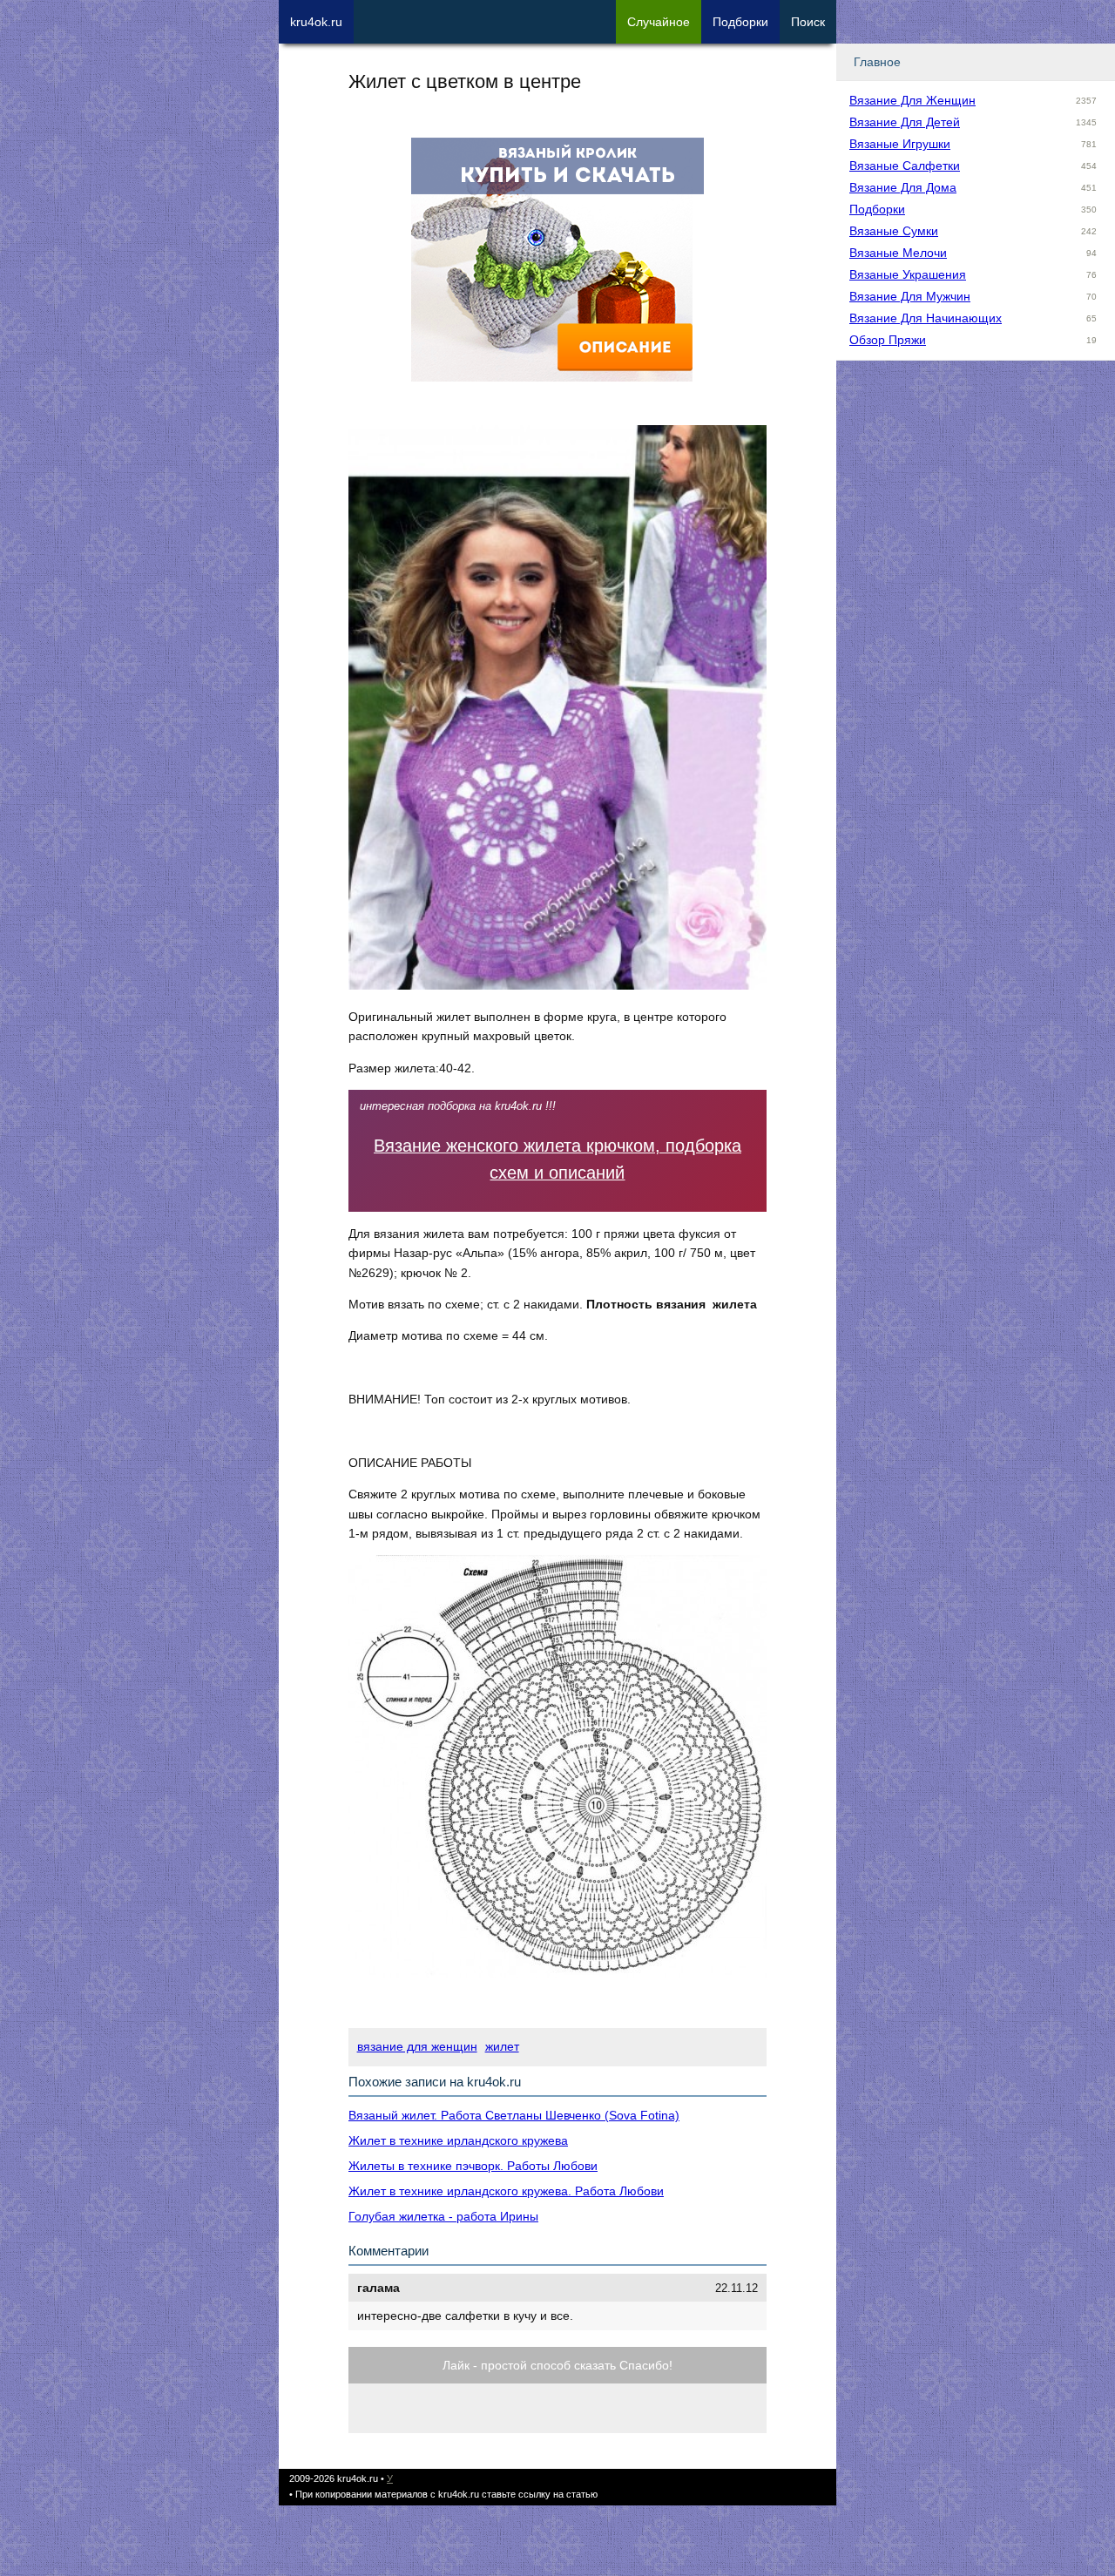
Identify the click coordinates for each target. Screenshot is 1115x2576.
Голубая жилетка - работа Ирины (443, 2216)
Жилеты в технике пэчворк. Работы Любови (473, 2166)
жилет (502, 2046)
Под (740, 22)
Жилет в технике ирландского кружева (458, 2140)
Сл (659, 22)
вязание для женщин (417, 2046)
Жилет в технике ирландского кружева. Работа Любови (506, 2191)
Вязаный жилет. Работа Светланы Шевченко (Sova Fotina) (514, 2115)
